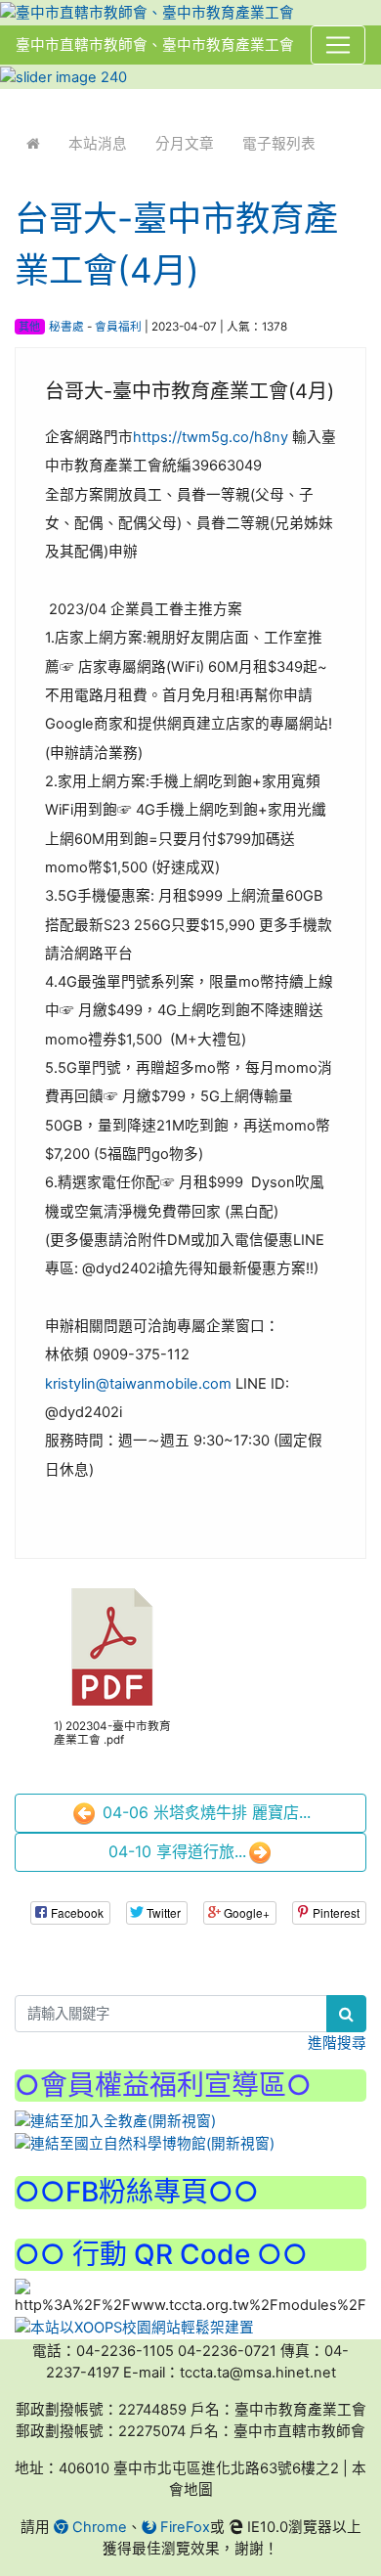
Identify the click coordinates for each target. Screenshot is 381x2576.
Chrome (98, 2527)
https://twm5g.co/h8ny (211, 437)
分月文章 (185, 144)
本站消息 (98, 144)
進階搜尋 (337, 2043)
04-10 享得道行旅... (177, 1851)
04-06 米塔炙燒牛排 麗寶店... (204, 1812)
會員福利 (118, 327)
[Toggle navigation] (338, 45)
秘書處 (66, 327)
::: (19, 102)
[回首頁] (33, 144)
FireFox (183, 2527)
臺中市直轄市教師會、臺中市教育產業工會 (155, 45)
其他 (29, 327)
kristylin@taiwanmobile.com (138, 1384)
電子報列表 (279, 144)
